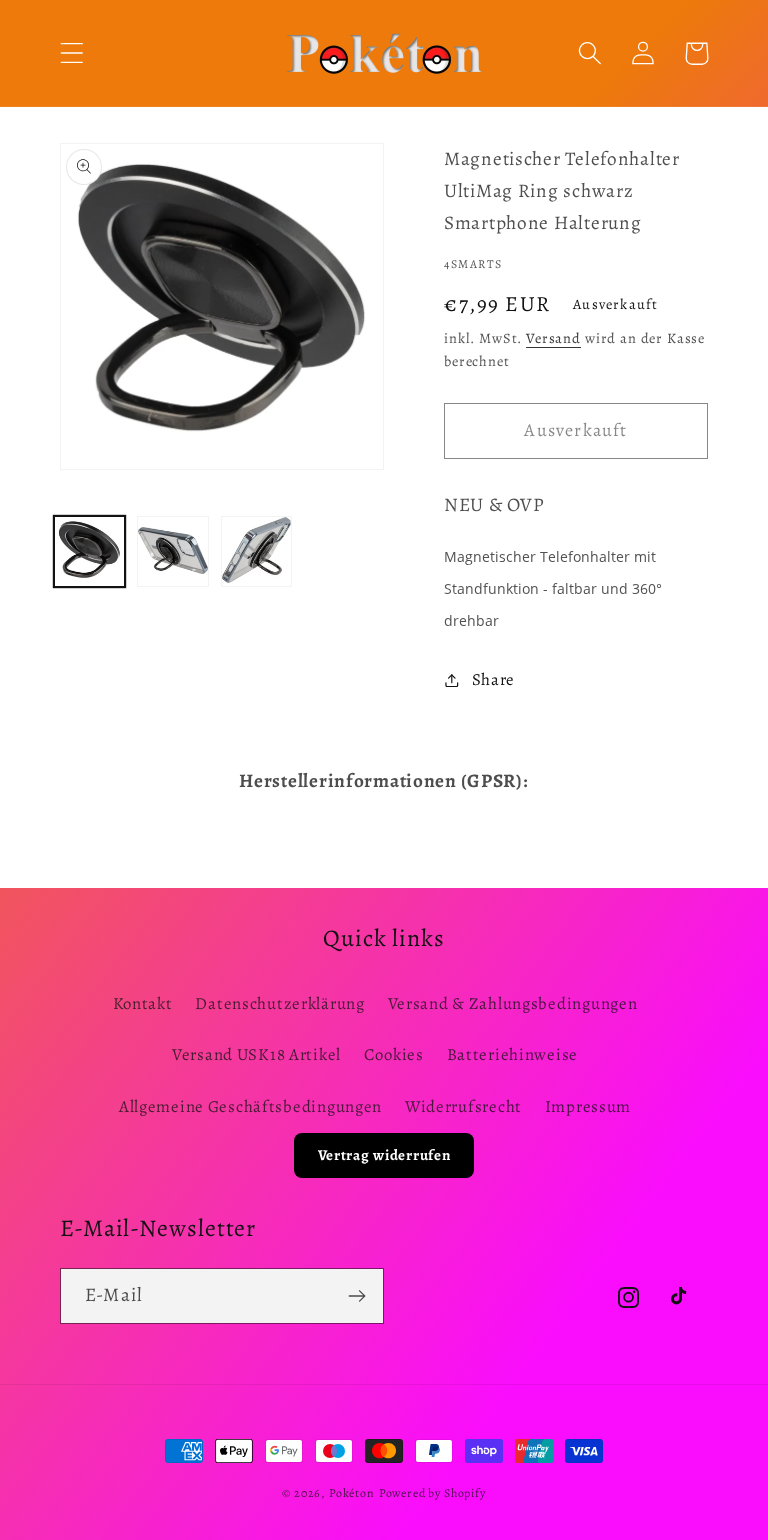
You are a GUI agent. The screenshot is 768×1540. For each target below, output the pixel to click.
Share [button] (493, 679)
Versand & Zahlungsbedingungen (513, 1003)
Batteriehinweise (513, 1054)
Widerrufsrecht (463, 1106)
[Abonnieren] (356, 1296)
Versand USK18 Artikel (256, 1054)
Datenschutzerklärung (279, 1003)
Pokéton (352, 1493)
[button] (72, 53)
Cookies (394, 1054)
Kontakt (143, 1003)
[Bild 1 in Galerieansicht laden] (89, 551)
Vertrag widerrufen (384, 1155)
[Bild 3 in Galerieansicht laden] (256, 551)
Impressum (588, 1106)
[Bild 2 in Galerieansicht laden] (172, 551)
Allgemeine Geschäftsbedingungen (250, 1106)
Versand (553, 338)
